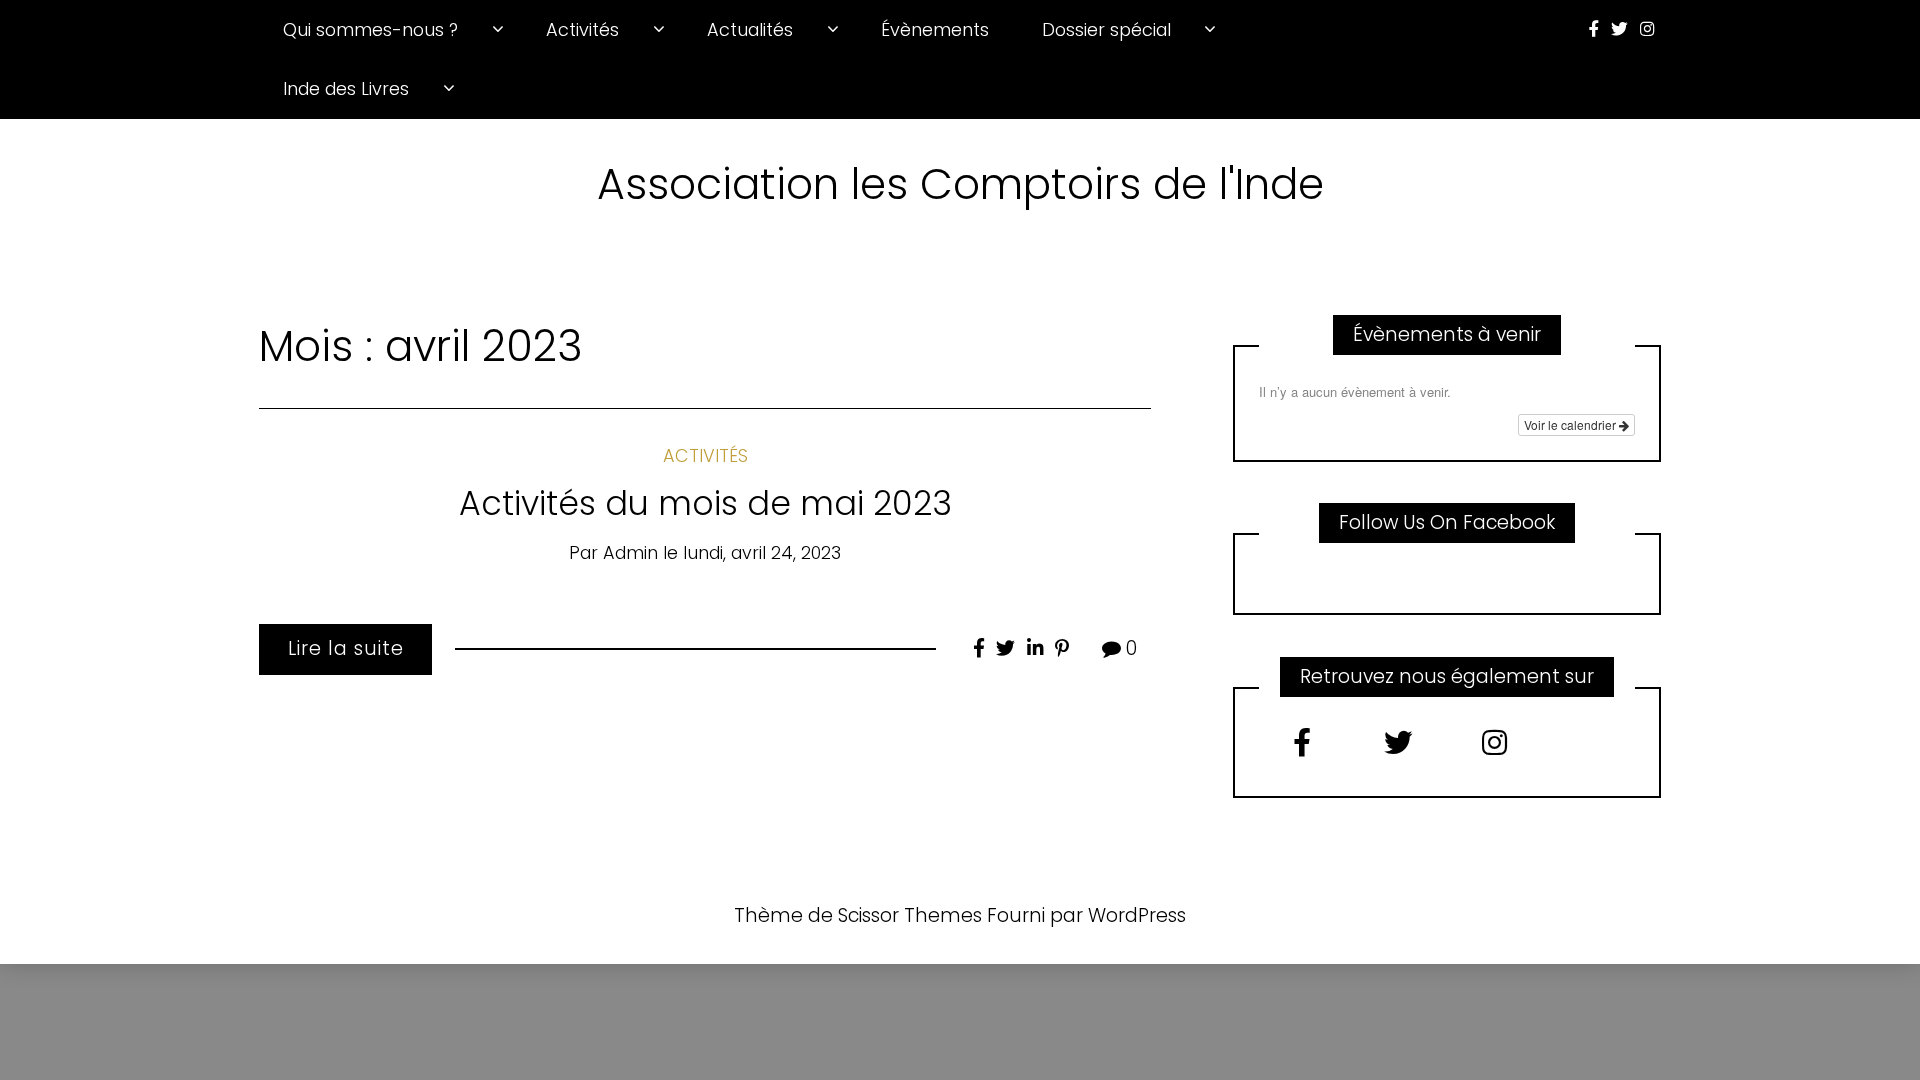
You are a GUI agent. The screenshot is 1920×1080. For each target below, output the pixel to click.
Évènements (935, 29)
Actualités (750, 29)
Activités (582, 29)
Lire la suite (346, 648)
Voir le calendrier (1571, 424)
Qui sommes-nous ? (370, 29)
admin (630, 552)
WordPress (1137, 915)
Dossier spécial (1106, 29)
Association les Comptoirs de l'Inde (960, 184)
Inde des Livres (346, 88)
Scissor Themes (910, 915)
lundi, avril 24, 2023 (762, 552)
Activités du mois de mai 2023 (705, 503)
